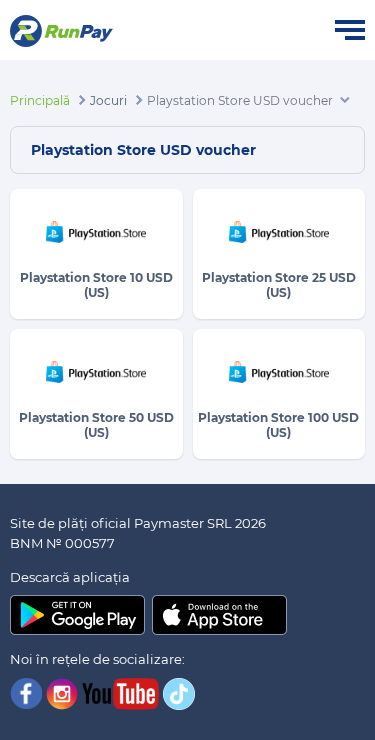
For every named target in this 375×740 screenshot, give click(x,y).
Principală (40, 100)
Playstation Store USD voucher (240, 100)
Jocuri (108, 100)
